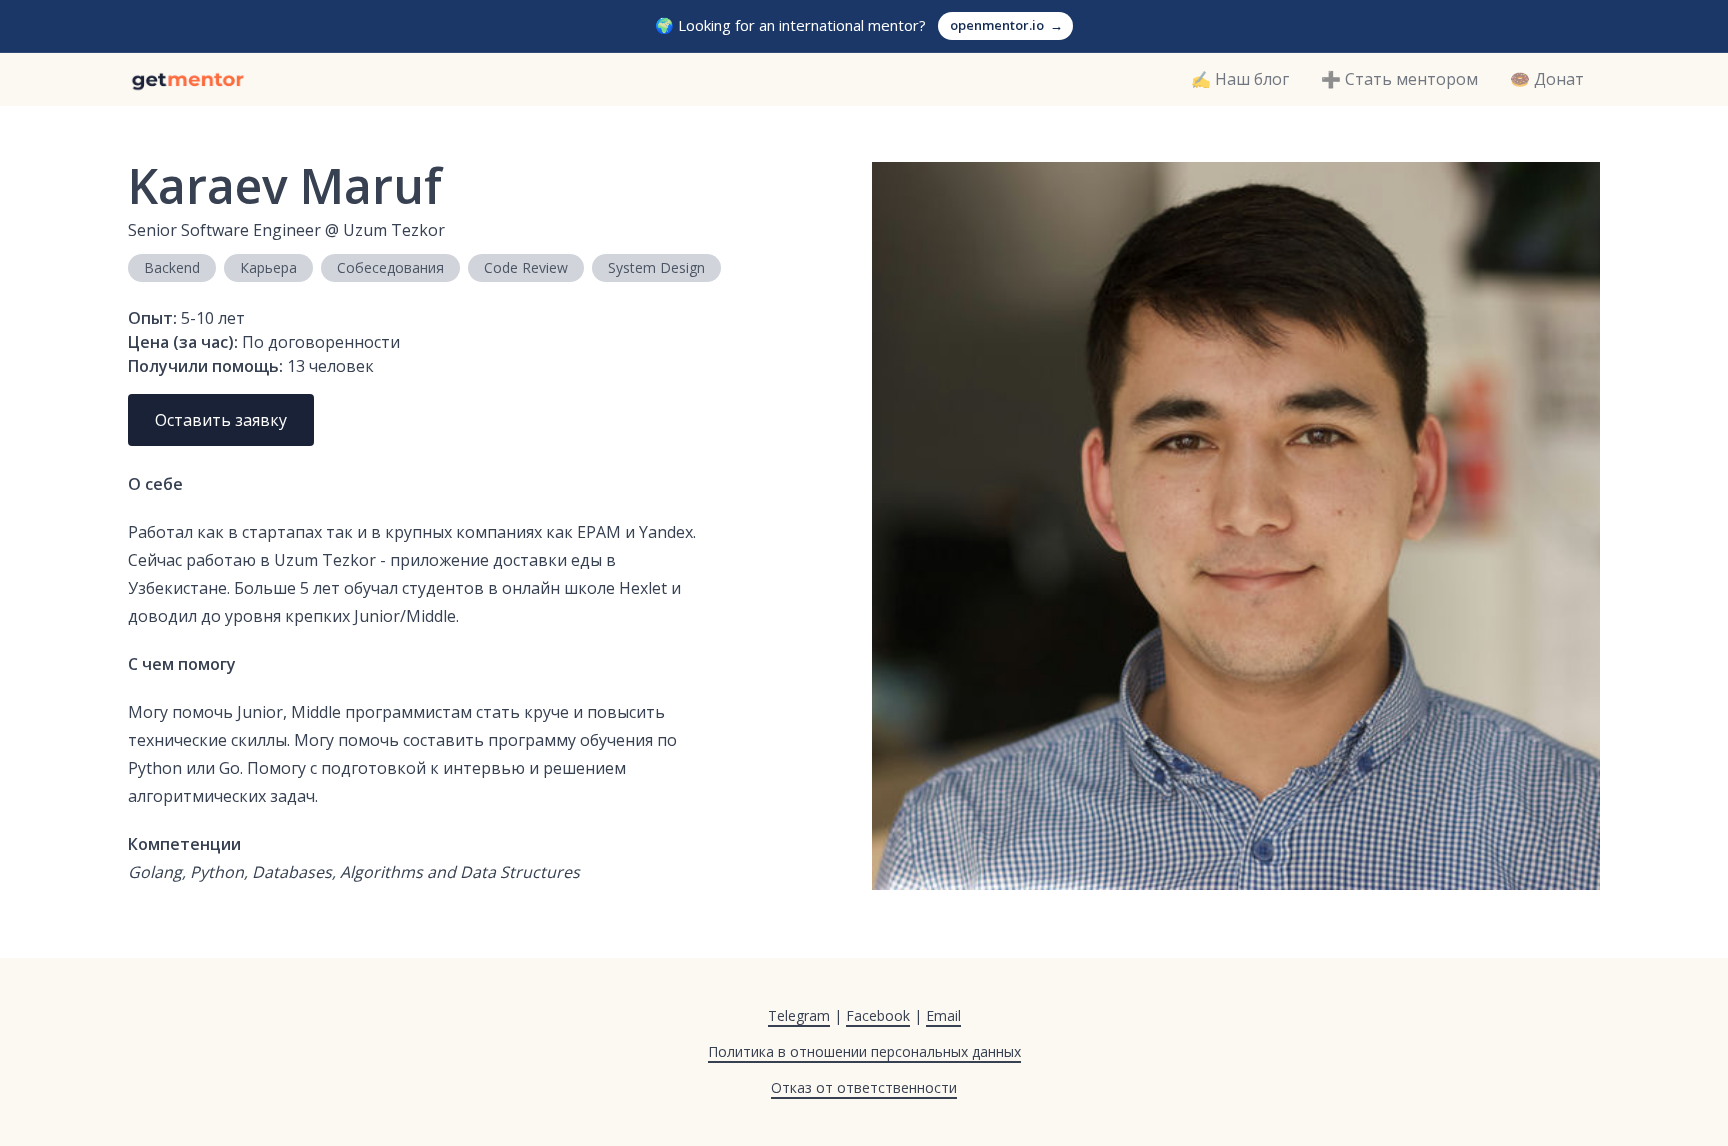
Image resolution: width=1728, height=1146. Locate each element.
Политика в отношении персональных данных (864, 1051)
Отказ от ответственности (864, 1087)
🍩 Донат (1547, 79)
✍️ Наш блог (1240, 79)
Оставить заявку (221, 420)
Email (943, 1015)
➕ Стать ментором (1399, 79)
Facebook (878, 1015)
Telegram (799, 1015)
